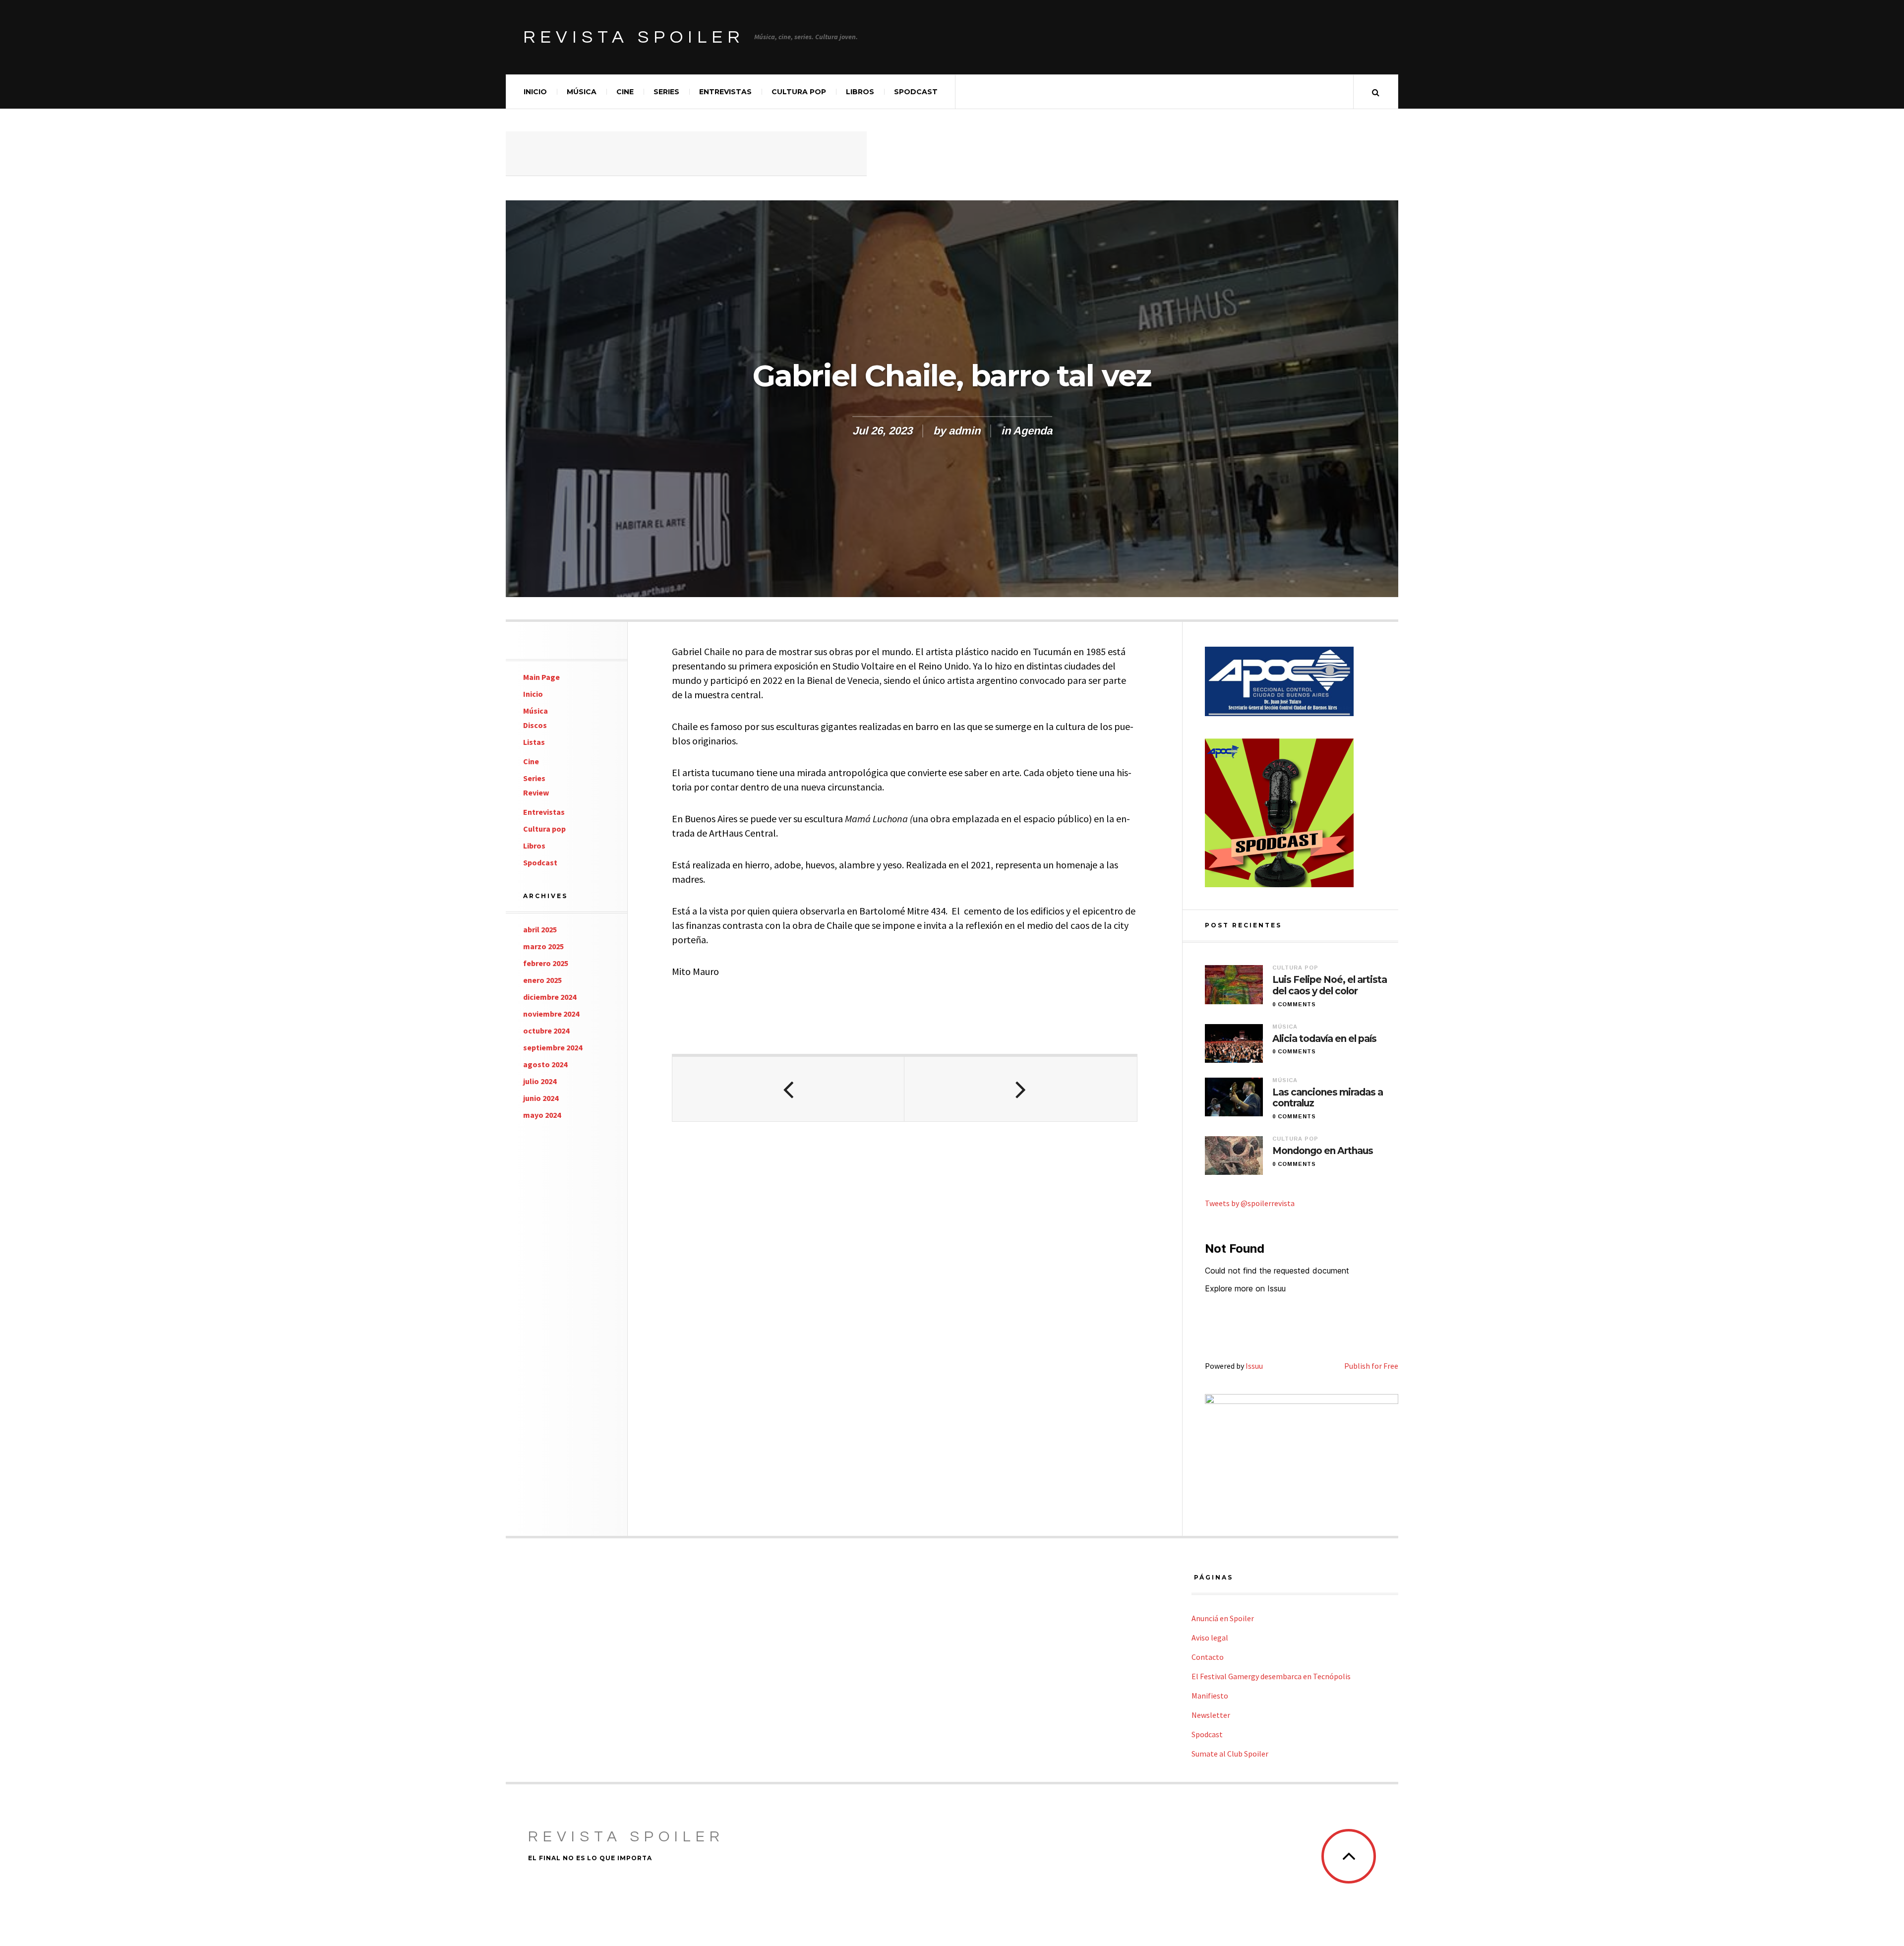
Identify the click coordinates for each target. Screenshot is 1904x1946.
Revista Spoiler (634, 37)
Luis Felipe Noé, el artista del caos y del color (1330, 986)
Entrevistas (725, 92)
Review (536, 792)
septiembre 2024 (553, 1047)
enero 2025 (542, 980)
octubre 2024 (546, 1031)
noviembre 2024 (551, 1014)
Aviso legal (1210, 1638)
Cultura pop (799, 92)
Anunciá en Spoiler (1223, 1618)
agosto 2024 (545, 1064)
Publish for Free (1371, 1366)
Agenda (1033, 431)
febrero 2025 (546, 963)
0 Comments (1294, 1004)
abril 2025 (540, 929)
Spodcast (916, 92)
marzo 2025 (543, 946)
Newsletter (1211, 1715)
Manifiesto (1210, 1696)
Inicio (535, 92)
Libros (860, 92)
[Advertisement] (686, 154)
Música (582, 92)
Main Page (541, 677)
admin (964, 431)
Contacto (1208, 1657)
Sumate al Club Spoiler (1230, 1754)
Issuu (1254, 1366)
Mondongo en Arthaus (1323, 1151)
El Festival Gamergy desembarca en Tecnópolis (1271, 1676)
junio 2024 (541, 1098)
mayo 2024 (542, 1115)
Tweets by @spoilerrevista (1250, 1203)
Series (666, 92)
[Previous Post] (788, 1089)
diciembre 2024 (550, 997)
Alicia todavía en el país (1324, 1039)
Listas (534, 742)
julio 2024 (540, 1081)
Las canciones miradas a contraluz (1328, 1098)
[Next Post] (1020, 1089)
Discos (535, 725)
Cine (625, 92)
